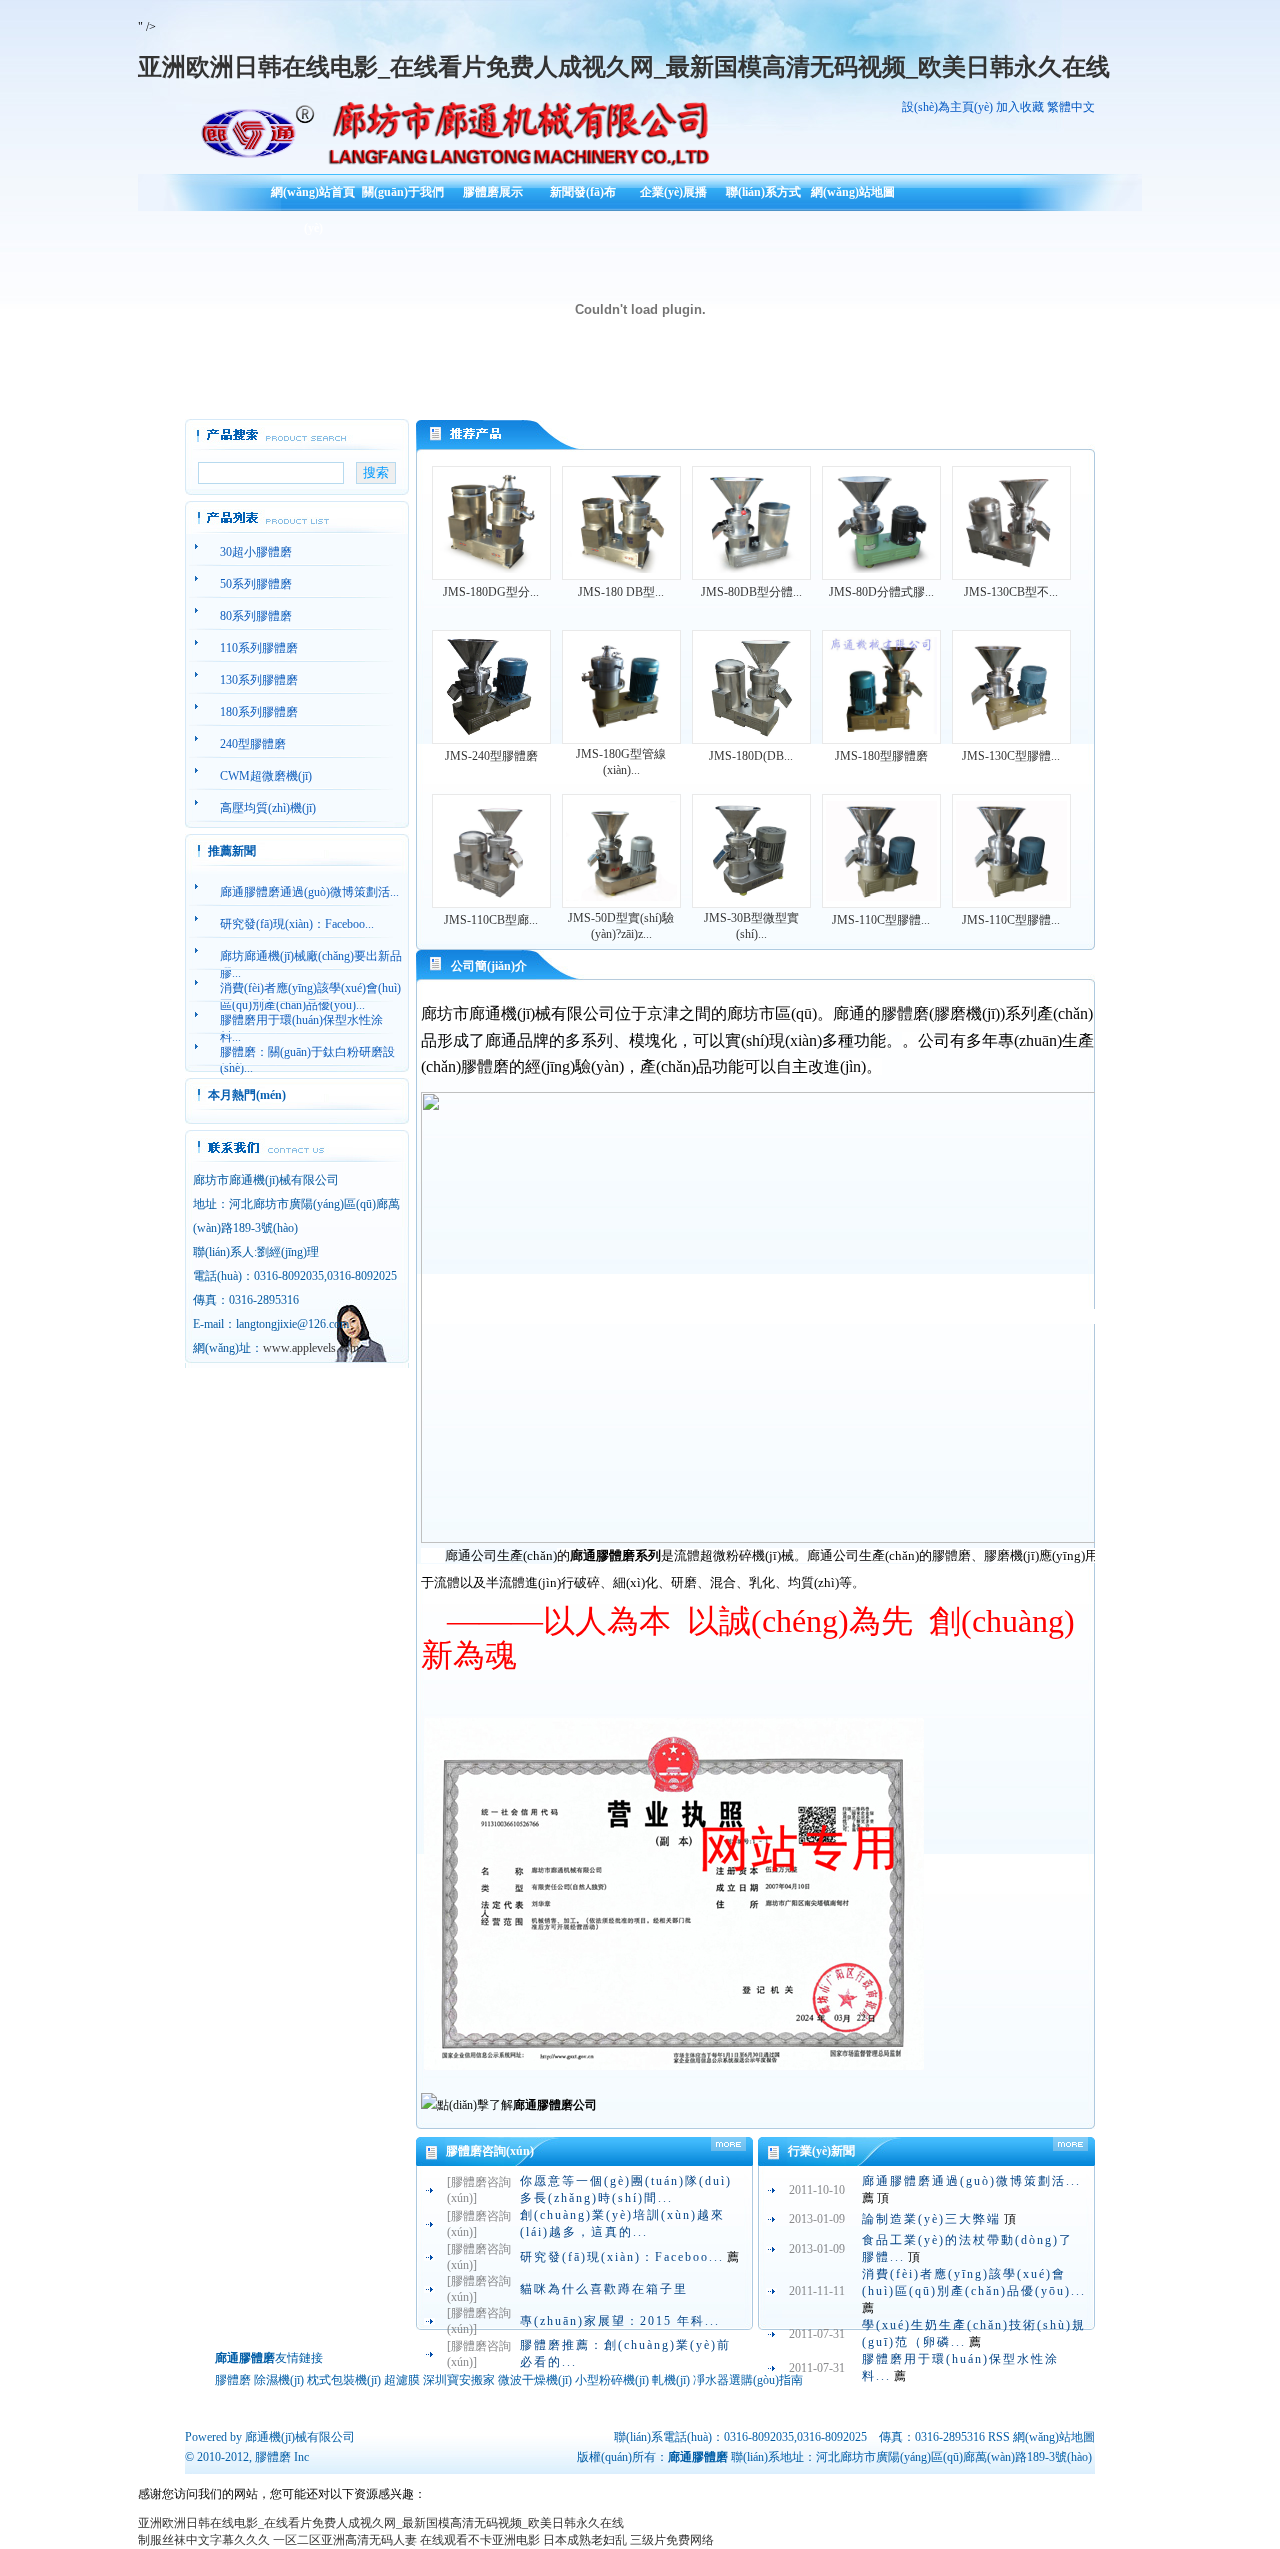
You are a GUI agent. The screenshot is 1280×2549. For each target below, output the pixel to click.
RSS (999, 2437)
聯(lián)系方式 (763, 192)
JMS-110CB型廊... (491, 920)
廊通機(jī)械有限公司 (300, 2437)
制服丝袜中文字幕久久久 (204, 2540)
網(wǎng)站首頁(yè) (313, 199)
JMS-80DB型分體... (751, 592)
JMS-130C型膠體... (1011, 756)
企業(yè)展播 (673, 192)
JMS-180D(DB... (751, 756)
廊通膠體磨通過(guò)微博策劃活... (971, 2181)
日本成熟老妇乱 (585, 2540)
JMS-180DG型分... (491, 592)
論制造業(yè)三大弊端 (931, 2219)
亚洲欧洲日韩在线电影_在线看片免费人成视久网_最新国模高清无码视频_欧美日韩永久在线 (624, 67)
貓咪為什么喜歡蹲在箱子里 (604, 2289)
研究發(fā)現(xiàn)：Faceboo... (622, 2257)
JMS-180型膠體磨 (881, 756)
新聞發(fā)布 (583, 192)
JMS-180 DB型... (621, 592)
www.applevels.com (311, 1348)
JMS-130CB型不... (1011, 592)
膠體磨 (273, 2457)
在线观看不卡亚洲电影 (480, 2540)
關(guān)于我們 (403, 192)
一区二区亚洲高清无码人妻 (345, 2540)
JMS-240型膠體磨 (491, 756)
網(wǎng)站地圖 (853, 192)
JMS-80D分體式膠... (881, 592)
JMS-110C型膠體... (881, 920)
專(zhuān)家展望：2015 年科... (620, 2321)
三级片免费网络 (672, 2540)
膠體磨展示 (493, 192)
